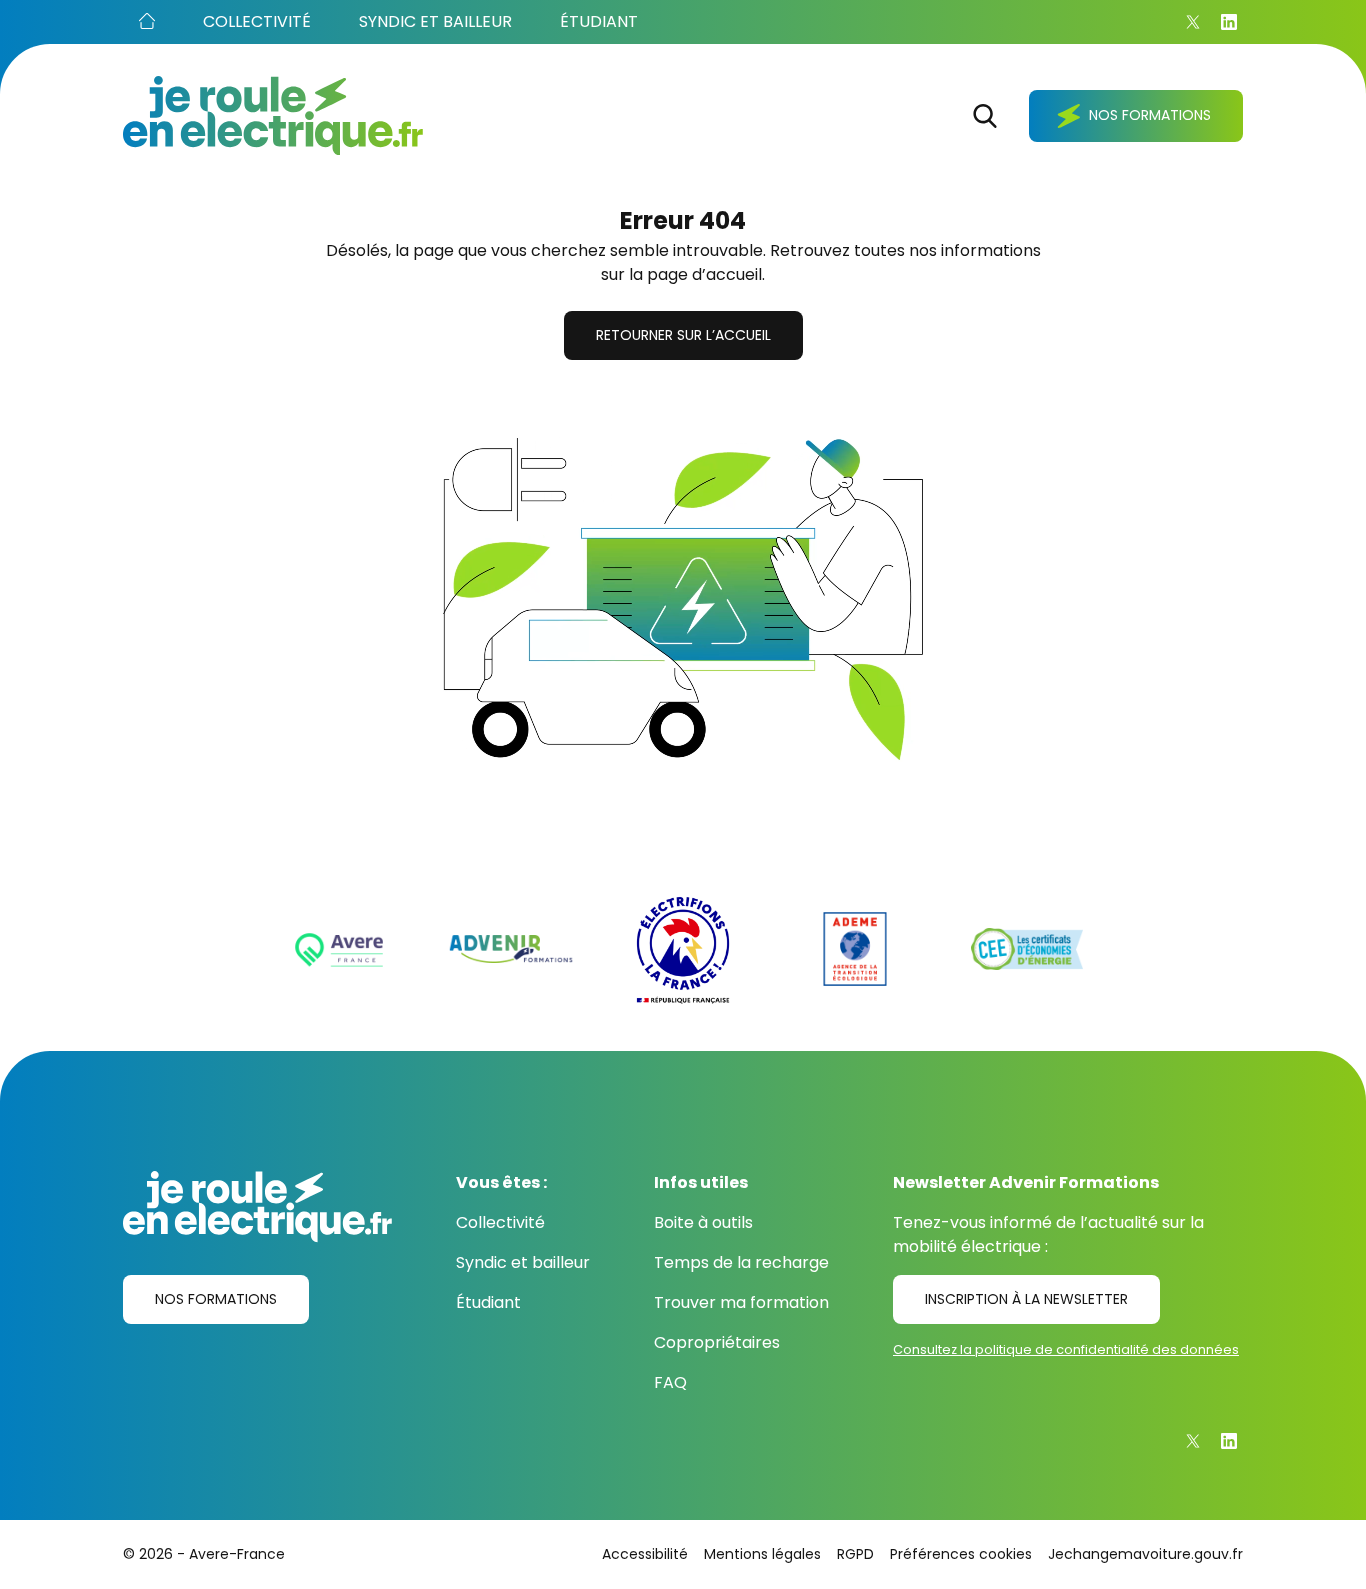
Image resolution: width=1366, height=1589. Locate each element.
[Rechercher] (985, 116)
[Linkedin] (1229, 22)
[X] (1193, 22)
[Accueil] (147, 22)
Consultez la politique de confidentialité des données (1066, 1349)
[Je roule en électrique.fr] (273, 115)
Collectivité (500, 1222)
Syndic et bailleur (523, 1262)
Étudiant (488, 1302)
